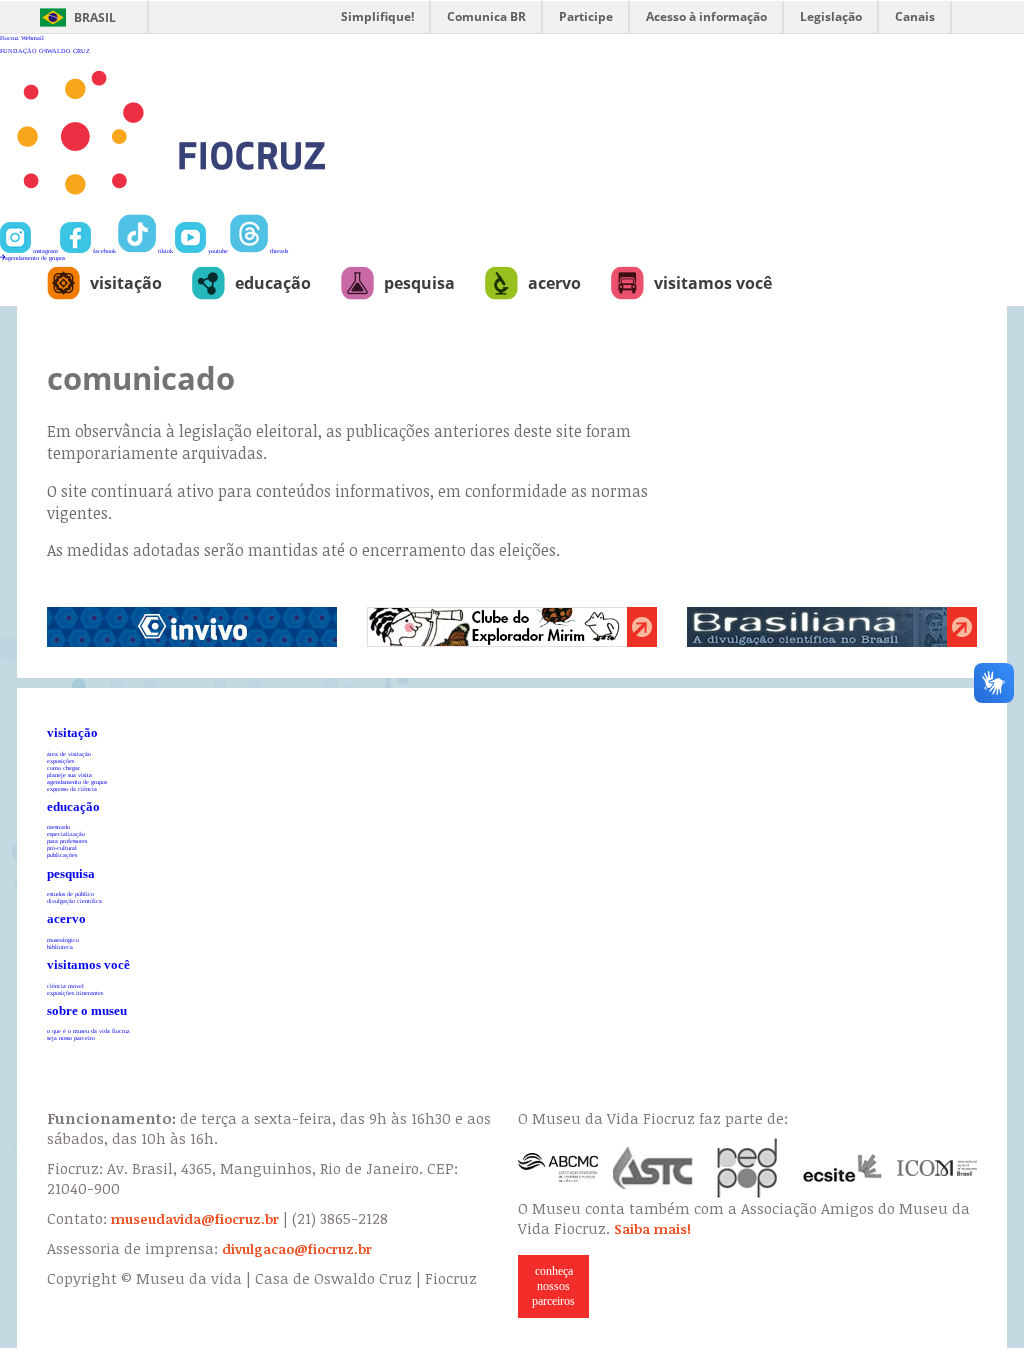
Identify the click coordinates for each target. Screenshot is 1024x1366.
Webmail (32, 37)
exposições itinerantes (75, 992)
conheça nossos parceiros (553, 1286)
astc (653, 1168)
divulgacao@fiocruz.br (297, 1249)
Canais (915, 16)
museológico (63, 939)
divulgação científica (74, 900)
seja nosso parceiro (71, 1037)
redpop (748, 1168)
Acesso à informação (706, 16)
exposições (60, 760)
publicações (62, 854)
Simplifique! (377, 16)
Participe (586, 16)
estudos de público (70, 893)
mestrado (58, 826)
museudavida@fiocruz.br (195, 1219)
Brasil (95, 17)
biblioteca (60, 946)
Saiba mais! (652, 1229)
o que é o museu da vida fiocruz (88, 1030)
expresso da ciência (72, 788)
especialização (66, 833)
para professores (67, 840)
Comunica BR (486, 16)
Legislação (831, 16)
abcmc (558, 1168)
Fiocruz (9, 37)
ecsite (843, 1168)
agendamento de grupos (35, 257)
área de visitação (69, 753)
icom (937, 1168)
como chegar (63, 767)
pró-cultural (62, 847)
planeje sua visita (69, 774)
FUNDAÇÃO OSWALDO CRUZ (45, 50)
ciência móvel (65, 985)
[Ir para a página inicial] (236, 210)
